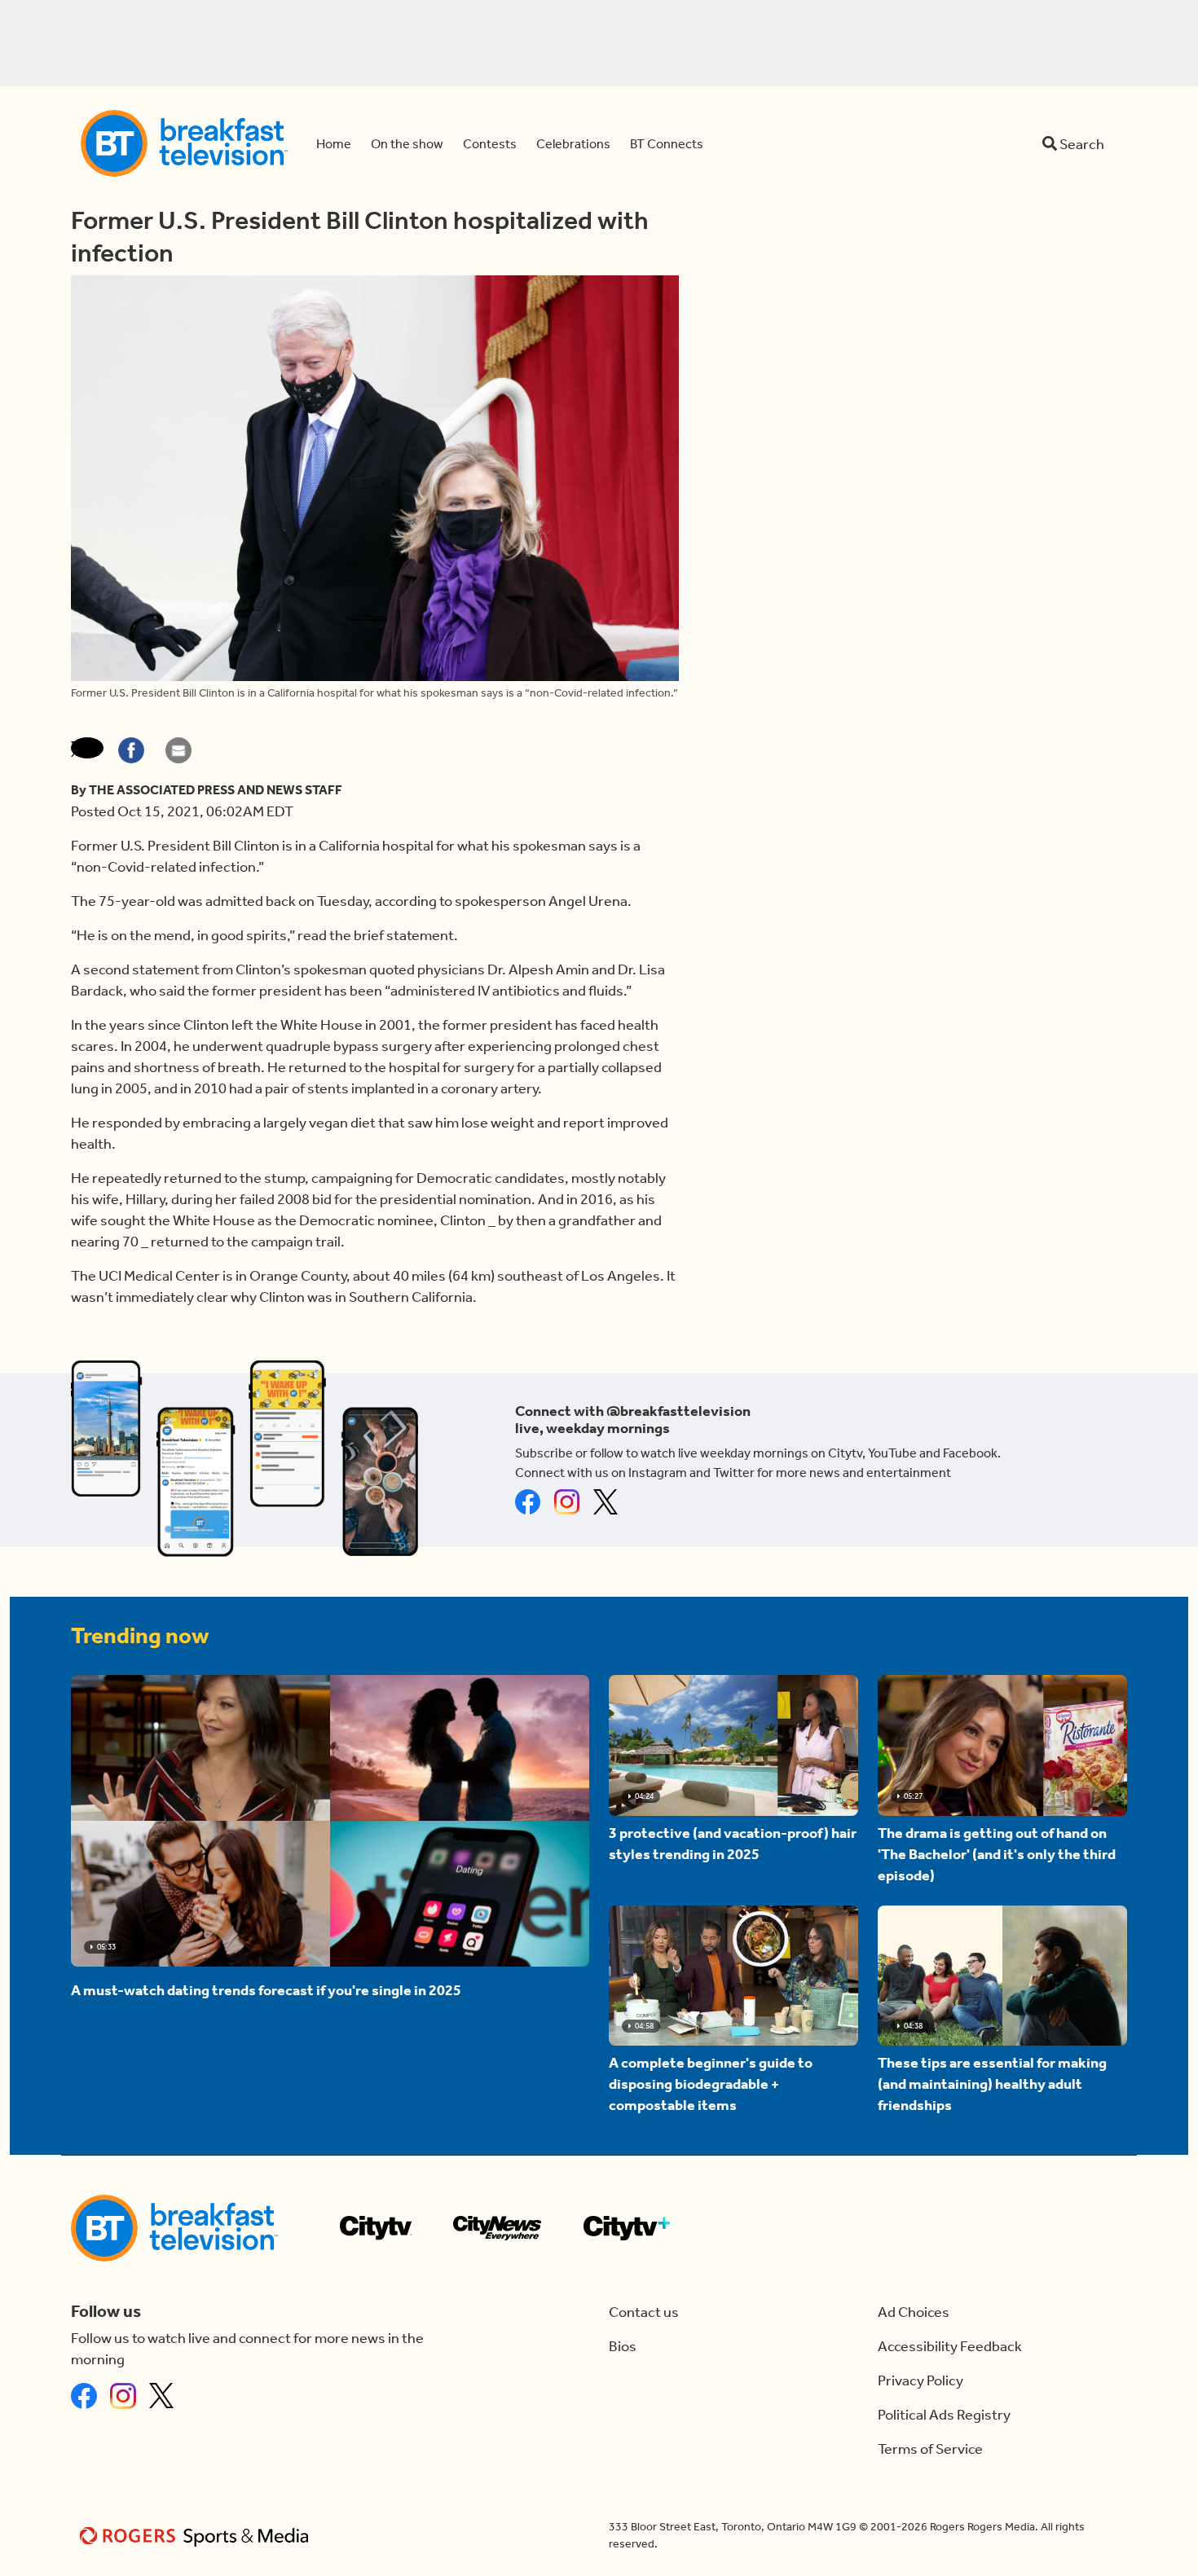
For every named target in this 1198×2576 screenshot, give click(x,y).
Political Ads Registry (944, 2415)
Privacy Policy (921, 2380)
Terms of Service (930, 2449)
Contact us (644, 2312)
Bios (623, 2346)
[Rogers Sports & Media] (197, 2536)
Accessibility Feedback (950, 2346)
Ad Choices (914, 2312)
